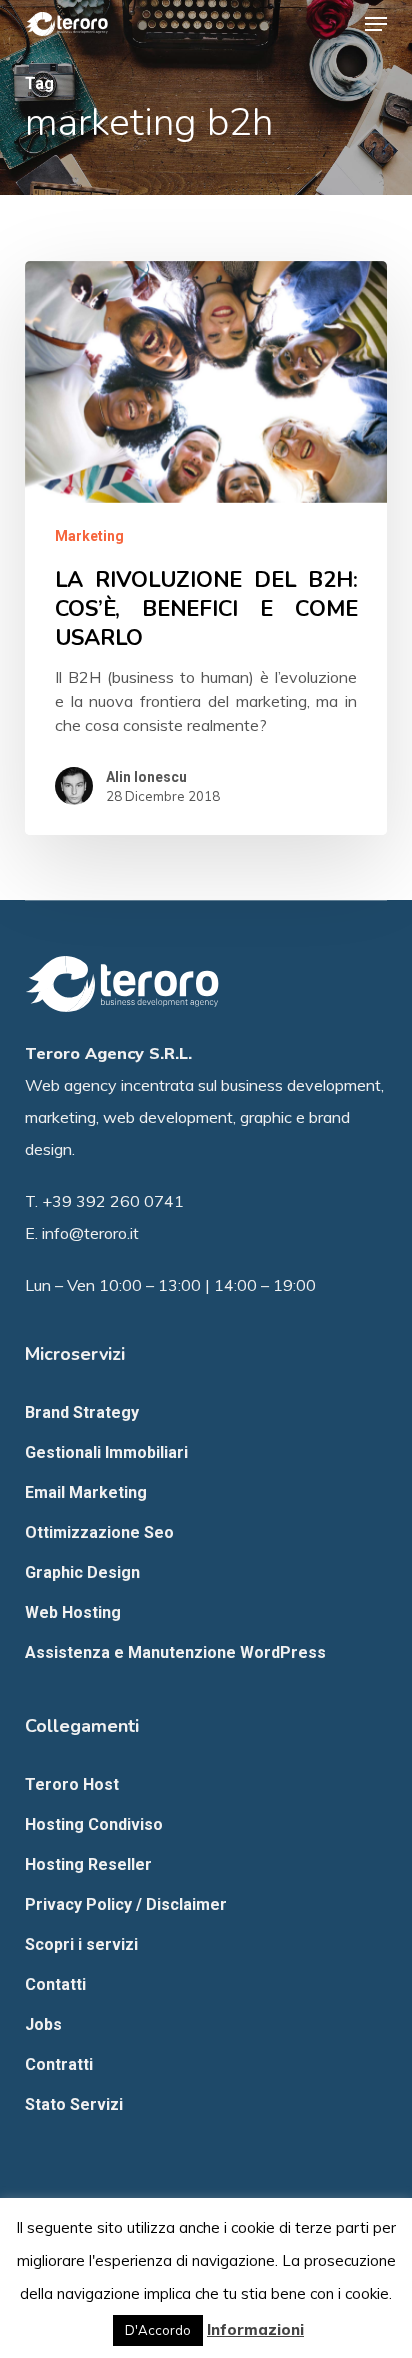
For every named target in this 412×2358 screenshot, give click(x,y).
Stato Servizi (74, 2104)
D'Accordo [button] (158, 2330)
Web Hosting (73, 1612)
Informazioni (255, 2329)
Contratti (59, 2064)
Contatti (55, 1984)
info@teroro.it (90, 1233)
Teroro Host (72, 1784)
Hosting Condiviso (94, 1824)
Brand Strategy (82, 1412)
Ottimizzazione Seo (99, 1532)
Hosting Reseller (88, 1864)
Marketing (89, 536)
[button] (376, 24)
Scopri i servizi (81, 1944)
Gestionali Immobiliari (106, 1452)
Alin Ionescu (146, 777)
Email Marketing (86, 1492)
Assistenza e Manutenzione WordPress (175, 1652)
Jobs (43, 2024)
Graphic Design (82, 1572)
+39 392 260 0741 (113, 1201)
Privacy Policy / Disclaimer (126, 1904)
